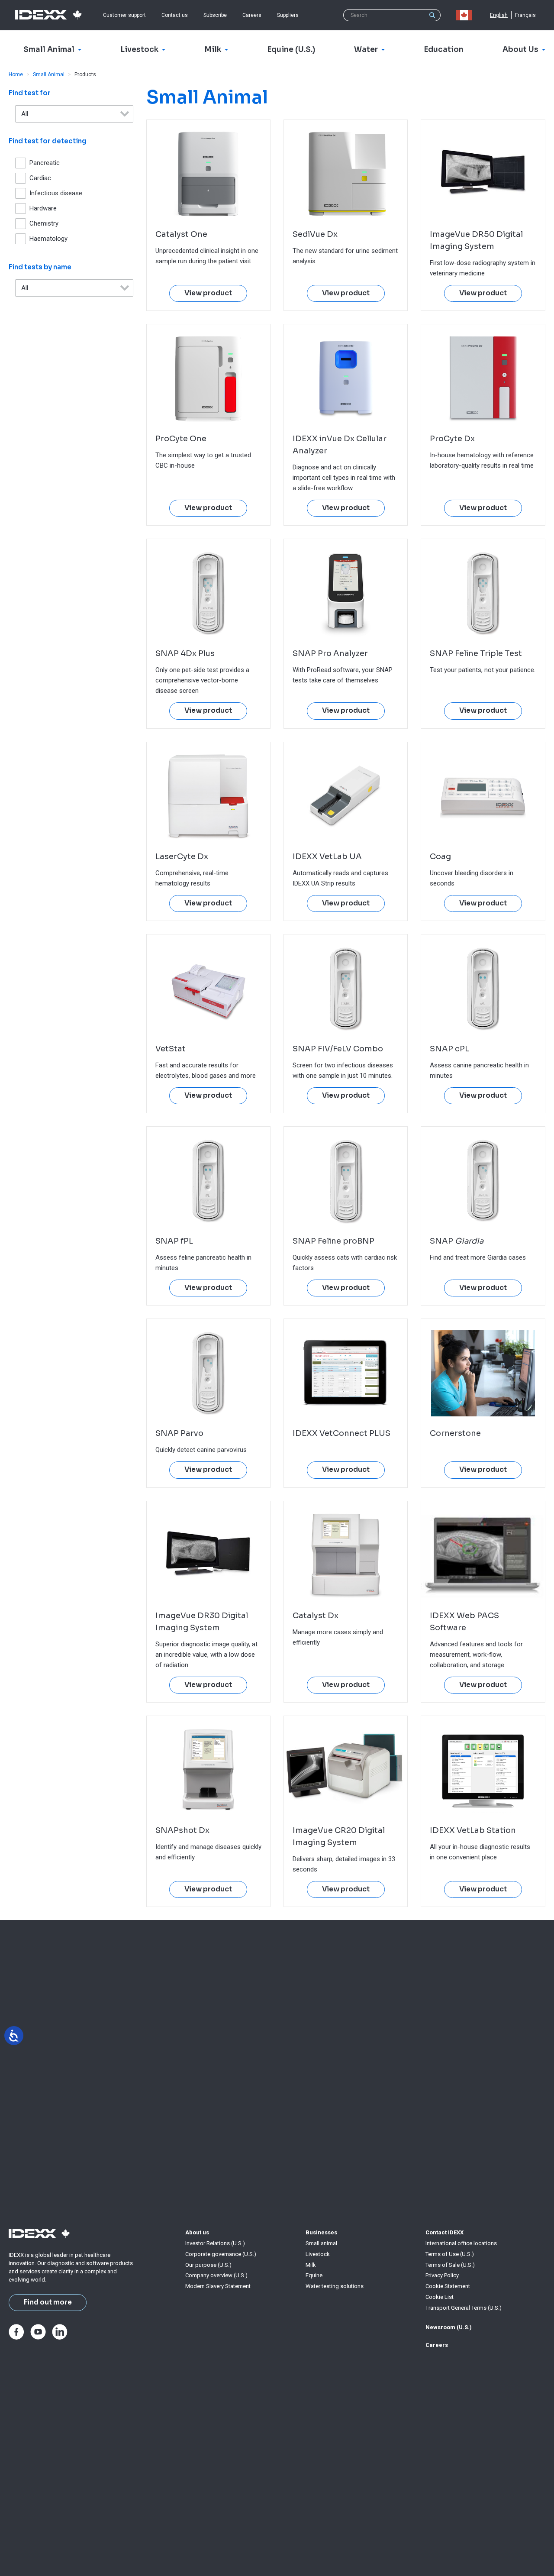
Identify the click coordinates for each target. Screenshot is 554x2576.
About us (197, 2232)
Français (525, 15)
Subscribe (215, 15)
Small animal (321, 2243)
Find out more (48, 2302)
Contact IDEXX (444, 2232)
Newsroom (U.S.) (449, 2327)
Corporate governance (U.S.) (221, 2254)
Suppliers (288, 15)
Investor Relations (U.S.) (215, 2243)
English (499, 15)
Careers (252, 15)
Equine (314, 2275)
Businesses (321, 2232)
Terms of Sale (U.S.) (450, 2265)
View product (208, 293)
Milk (311, 2265)
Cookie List (440, 2297)
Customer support (124, 15)
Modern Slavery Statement (218, 2286)
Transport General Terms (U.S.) (464, 2308)
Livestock (318, 2254)
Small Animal (49, 74)
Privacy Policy (442, 2275)
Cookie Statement (448, 2286)
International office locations (461, 2243)
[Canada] (466, 15)
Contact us (175, 15)
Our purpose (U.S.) (208, 2265)
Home (16, 74)
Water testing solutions (335, 2286)
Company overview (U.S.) (216, 2275)
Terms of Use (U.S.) (450, 2254)
